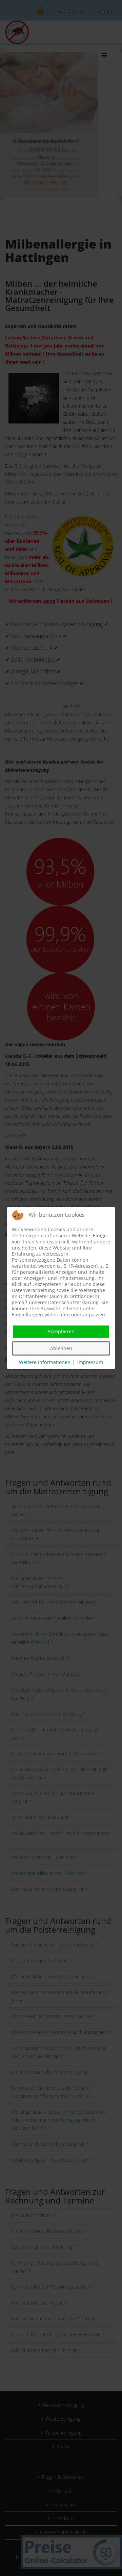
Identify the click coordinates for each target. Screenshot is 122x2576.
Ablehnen (61, 1348)
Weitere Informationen (45, 1362)
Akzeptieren (61, 1331)
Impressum (90, 1362)
